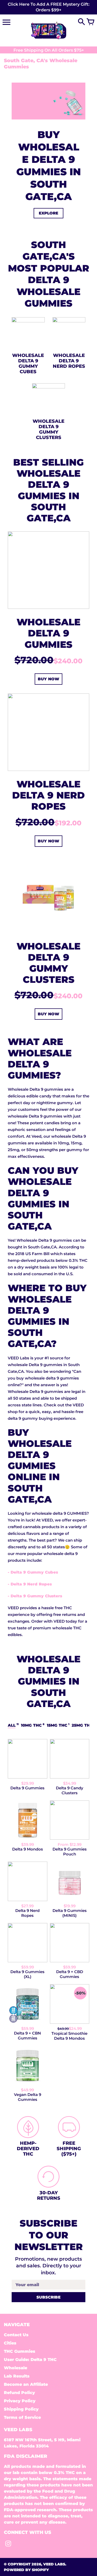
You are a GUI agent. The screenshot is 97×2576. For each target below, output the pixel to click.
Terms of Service (22, 2417)
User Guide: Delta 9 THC (30, 2360)
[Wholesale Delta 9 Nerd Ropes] (48, 769)
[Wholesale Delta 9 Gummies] (48, 607)
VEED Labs (54, 2564)
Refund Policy (19, 2393)
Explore (48, 213)
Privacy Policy (20, 2401)
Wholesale (16, 2368)
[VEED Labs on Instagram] (8, 2545)
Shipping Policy (21, 2409)
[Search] (81, 22)
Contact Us (16, 2335)
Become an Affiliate (26, 2384)
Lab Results (17, 2376)
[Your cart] (91, 22)
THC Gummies (20, 2351)
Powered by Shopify (26, 2570)
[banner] (48, 7)
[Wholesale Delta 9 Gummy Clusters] (48, 932)
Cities (10, 2343)
